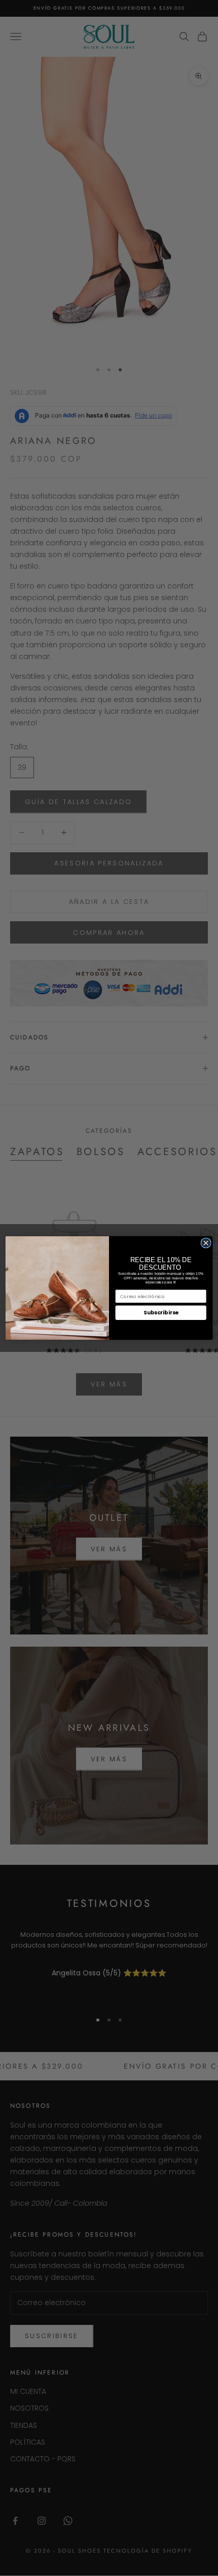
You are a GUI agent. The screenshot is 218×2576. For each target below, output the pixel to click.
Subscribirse (161, 1313)
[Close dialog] (206, 1243)
